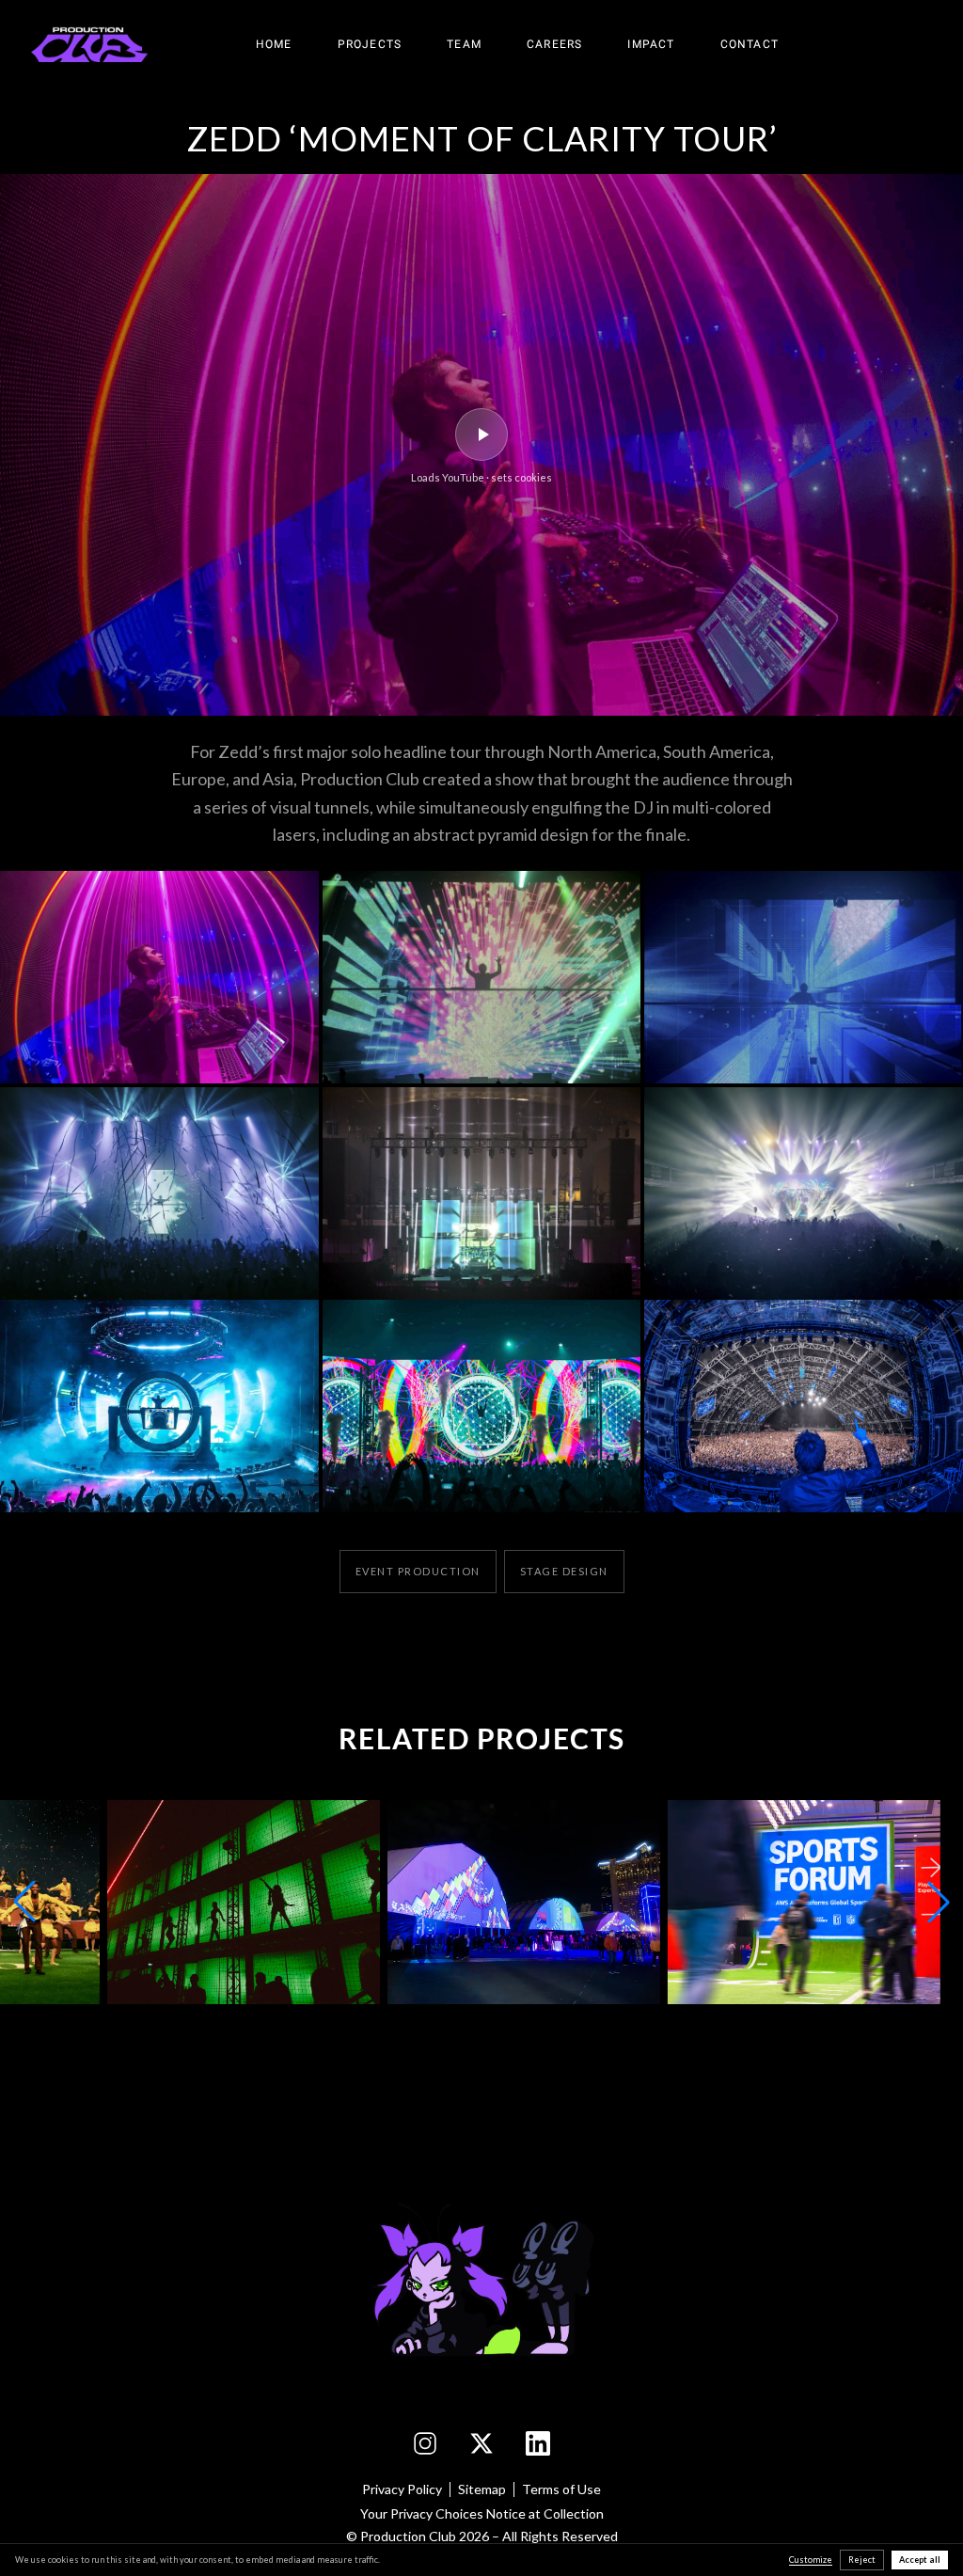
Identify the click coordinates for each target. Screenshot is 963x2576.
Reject (862, 2560)
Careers (554, 44)
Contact (750, 44)
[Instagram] (425, 2443)
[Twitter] (481, 2443)
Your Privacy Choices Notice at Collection (482, 2513)
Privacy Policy (402, 2489)
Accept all (920, 2560)
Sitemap (482, 2489)
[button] (159, 977)
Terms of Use (561, 2489)
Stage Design (564, 1571)
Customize (811, 2560)
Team (464, 44)
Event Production (418, 1571)
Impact (651, 44)
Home (274, 44)
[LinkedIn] (538, 2443)
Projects (370, 44)
